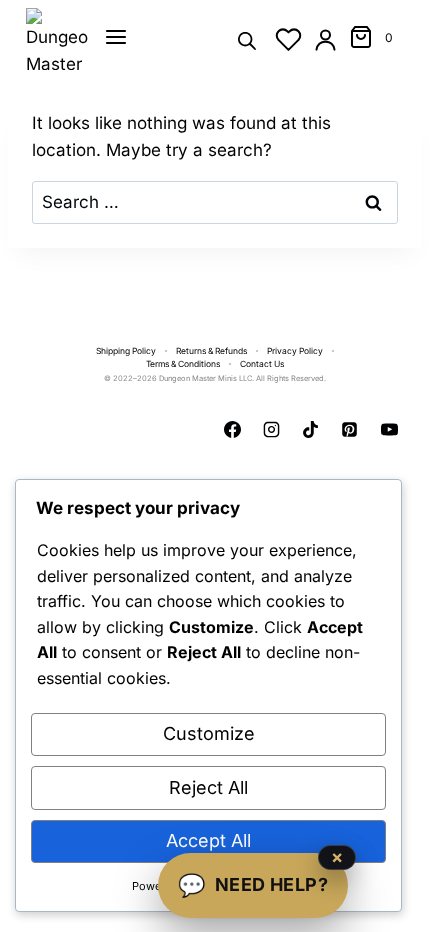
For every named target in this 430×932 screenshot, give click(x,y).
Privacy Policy (295, 351)
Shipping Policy (126, 351)
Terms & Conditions (183, 364)
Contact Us (262, 364)
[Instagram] (272, 430)
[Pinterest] (350, 430)
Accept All (208, 840)
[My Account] (325, 39)
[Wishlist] (288, 39)
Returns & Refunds (211, 351)
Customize (209, 733)
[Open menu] (116, 37)
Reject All (208, 787)
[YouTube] (389, 430)
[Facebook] (233, 430)
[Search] (247, 39)
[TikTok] (311, 430)
